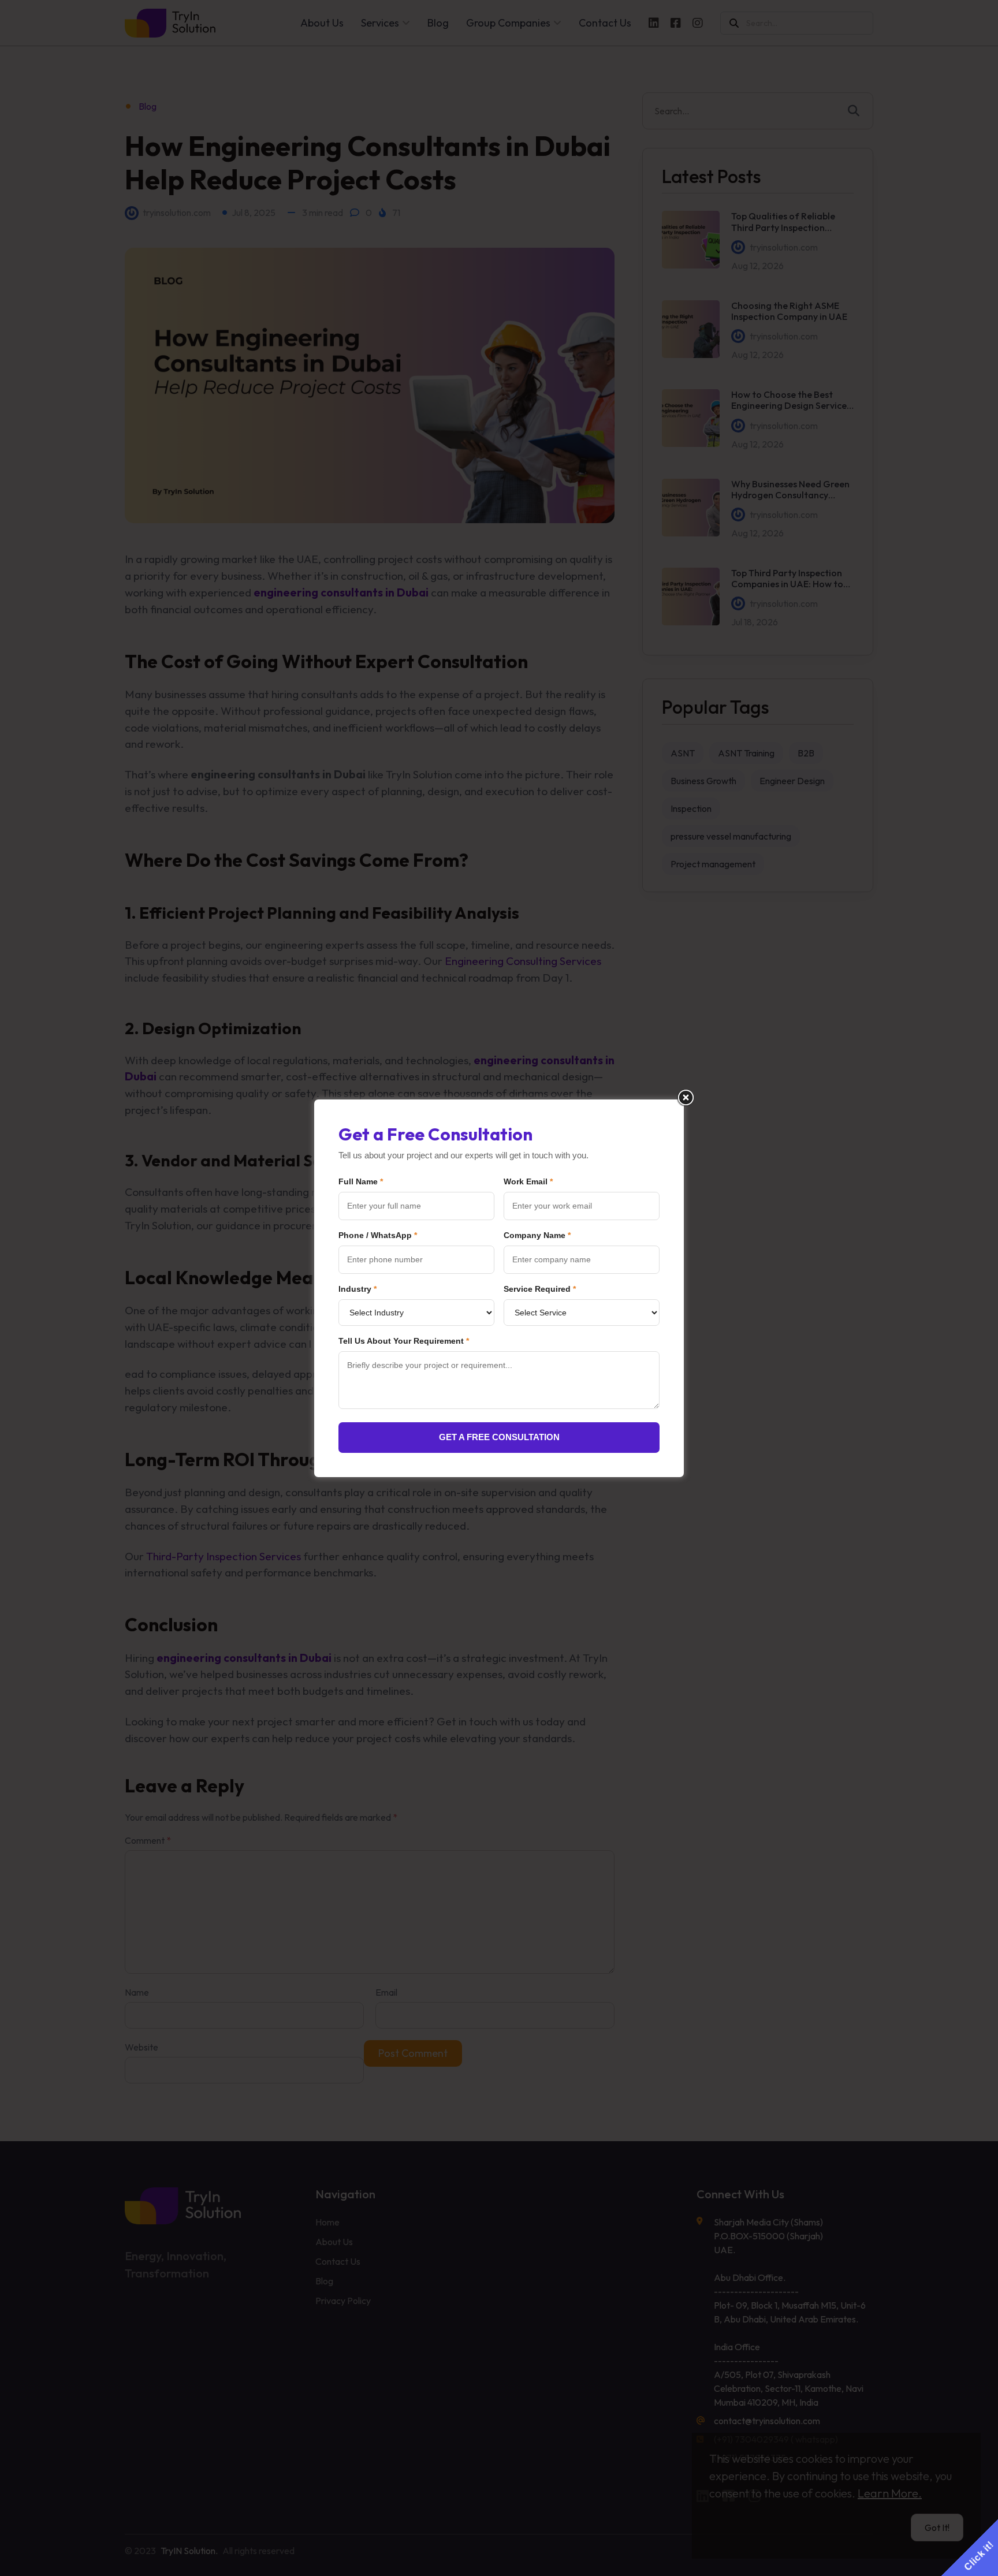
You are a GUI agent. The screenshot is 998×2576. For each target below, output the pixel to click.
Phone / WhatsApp (378, 1235)
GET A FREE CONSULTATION (499, 1437)
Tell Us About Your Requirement (404, 1341)
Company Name (537, 1235)
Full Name (361, 1181)
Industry (358, 1289)
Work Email (528, 1181)
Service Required (540, 1289)
